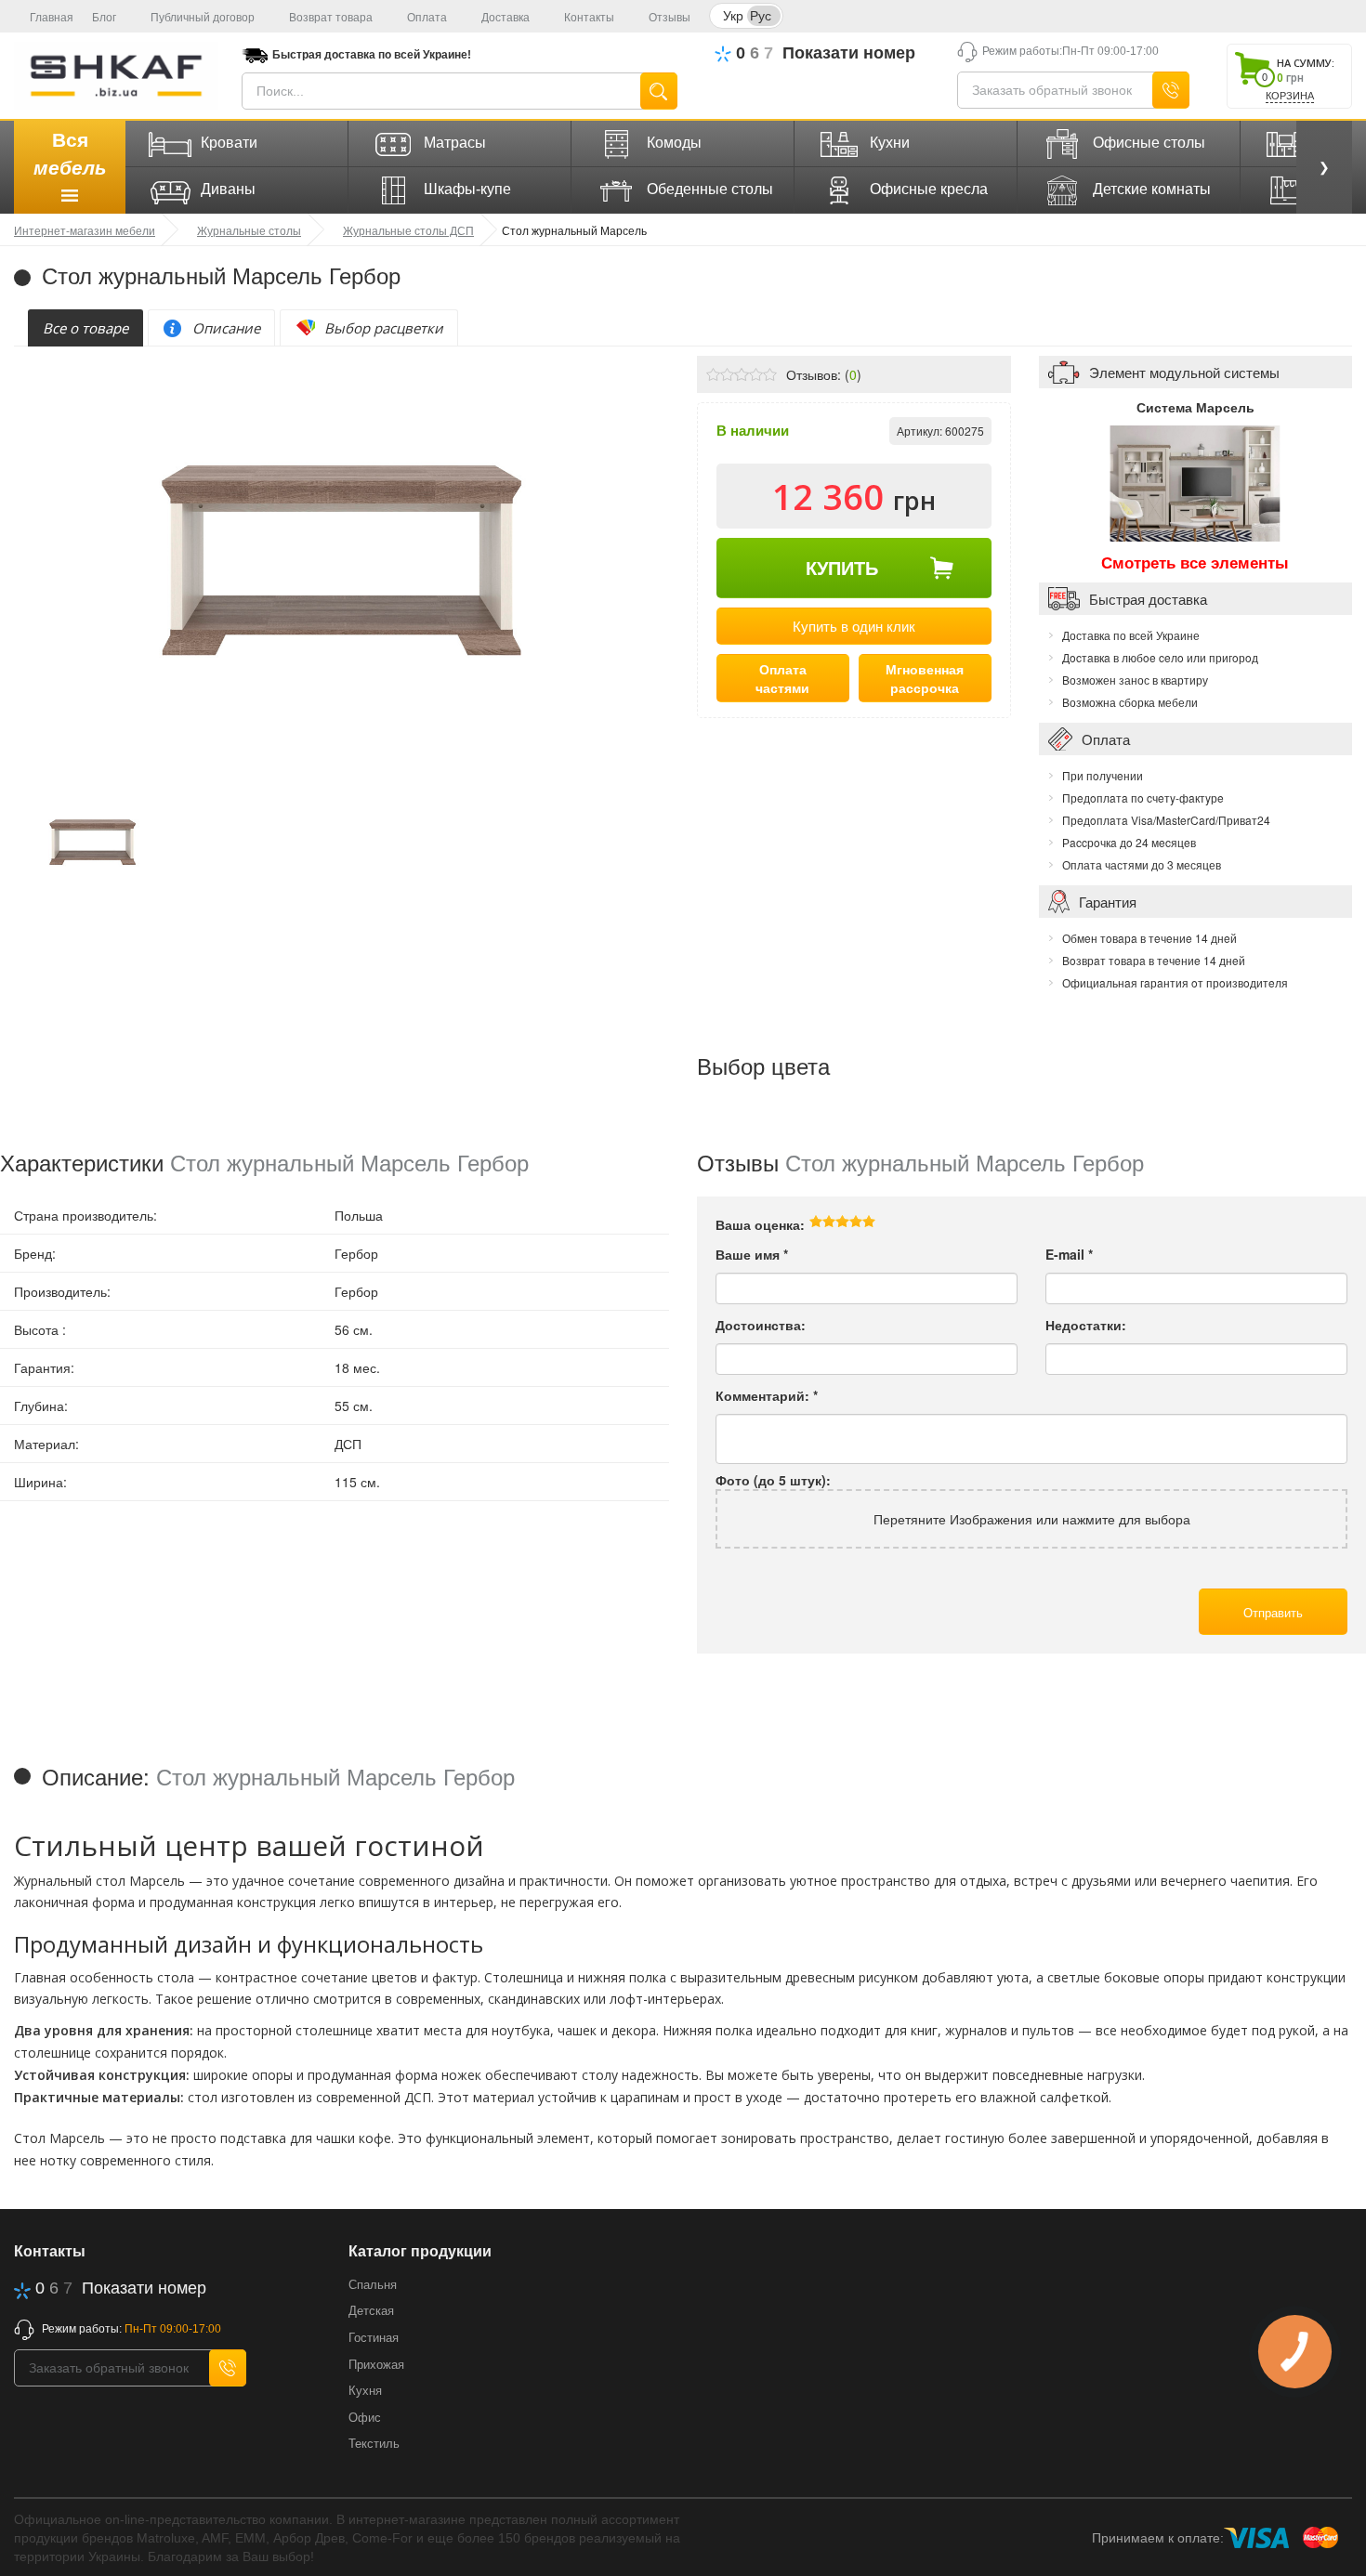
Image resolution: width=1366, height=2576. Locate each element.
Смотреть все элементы (1195, 562)
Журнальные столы (249, 230)
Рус (761, 15)
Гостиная (374, 2338)
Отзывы (670, 18)
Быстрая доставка (1148, 599)
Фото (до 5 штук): (773, 1480)
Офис (365, 2418)
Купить (842, 567)
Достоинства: (761, 1325)
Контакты (589, 18)
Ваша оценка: (760, 1224)
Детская (371, 2311)
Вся (70, 154)
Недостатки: (1086, 1325)
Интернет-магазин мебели (85, 230)
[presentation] (85, 328)
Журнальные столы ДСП (408, 230)
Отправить (1273, 1612)
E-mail (1069, 1254)
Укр (733, 15)
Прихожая (376, 2365)
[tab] (85, 328)
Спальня (373, 2285)
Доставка (506, 18)
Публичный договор (203, 18)
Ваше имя (752, 1254)
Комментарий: (767, 1395)
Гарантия (1108, 902)
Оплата (427, 18)
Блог (104, 18)
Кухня (365, 2391)
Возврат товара (331, 18)
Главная (52, 18)
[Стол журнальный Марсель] (92, 840)
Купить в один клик (854, 626)
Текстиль (374, 2444)
